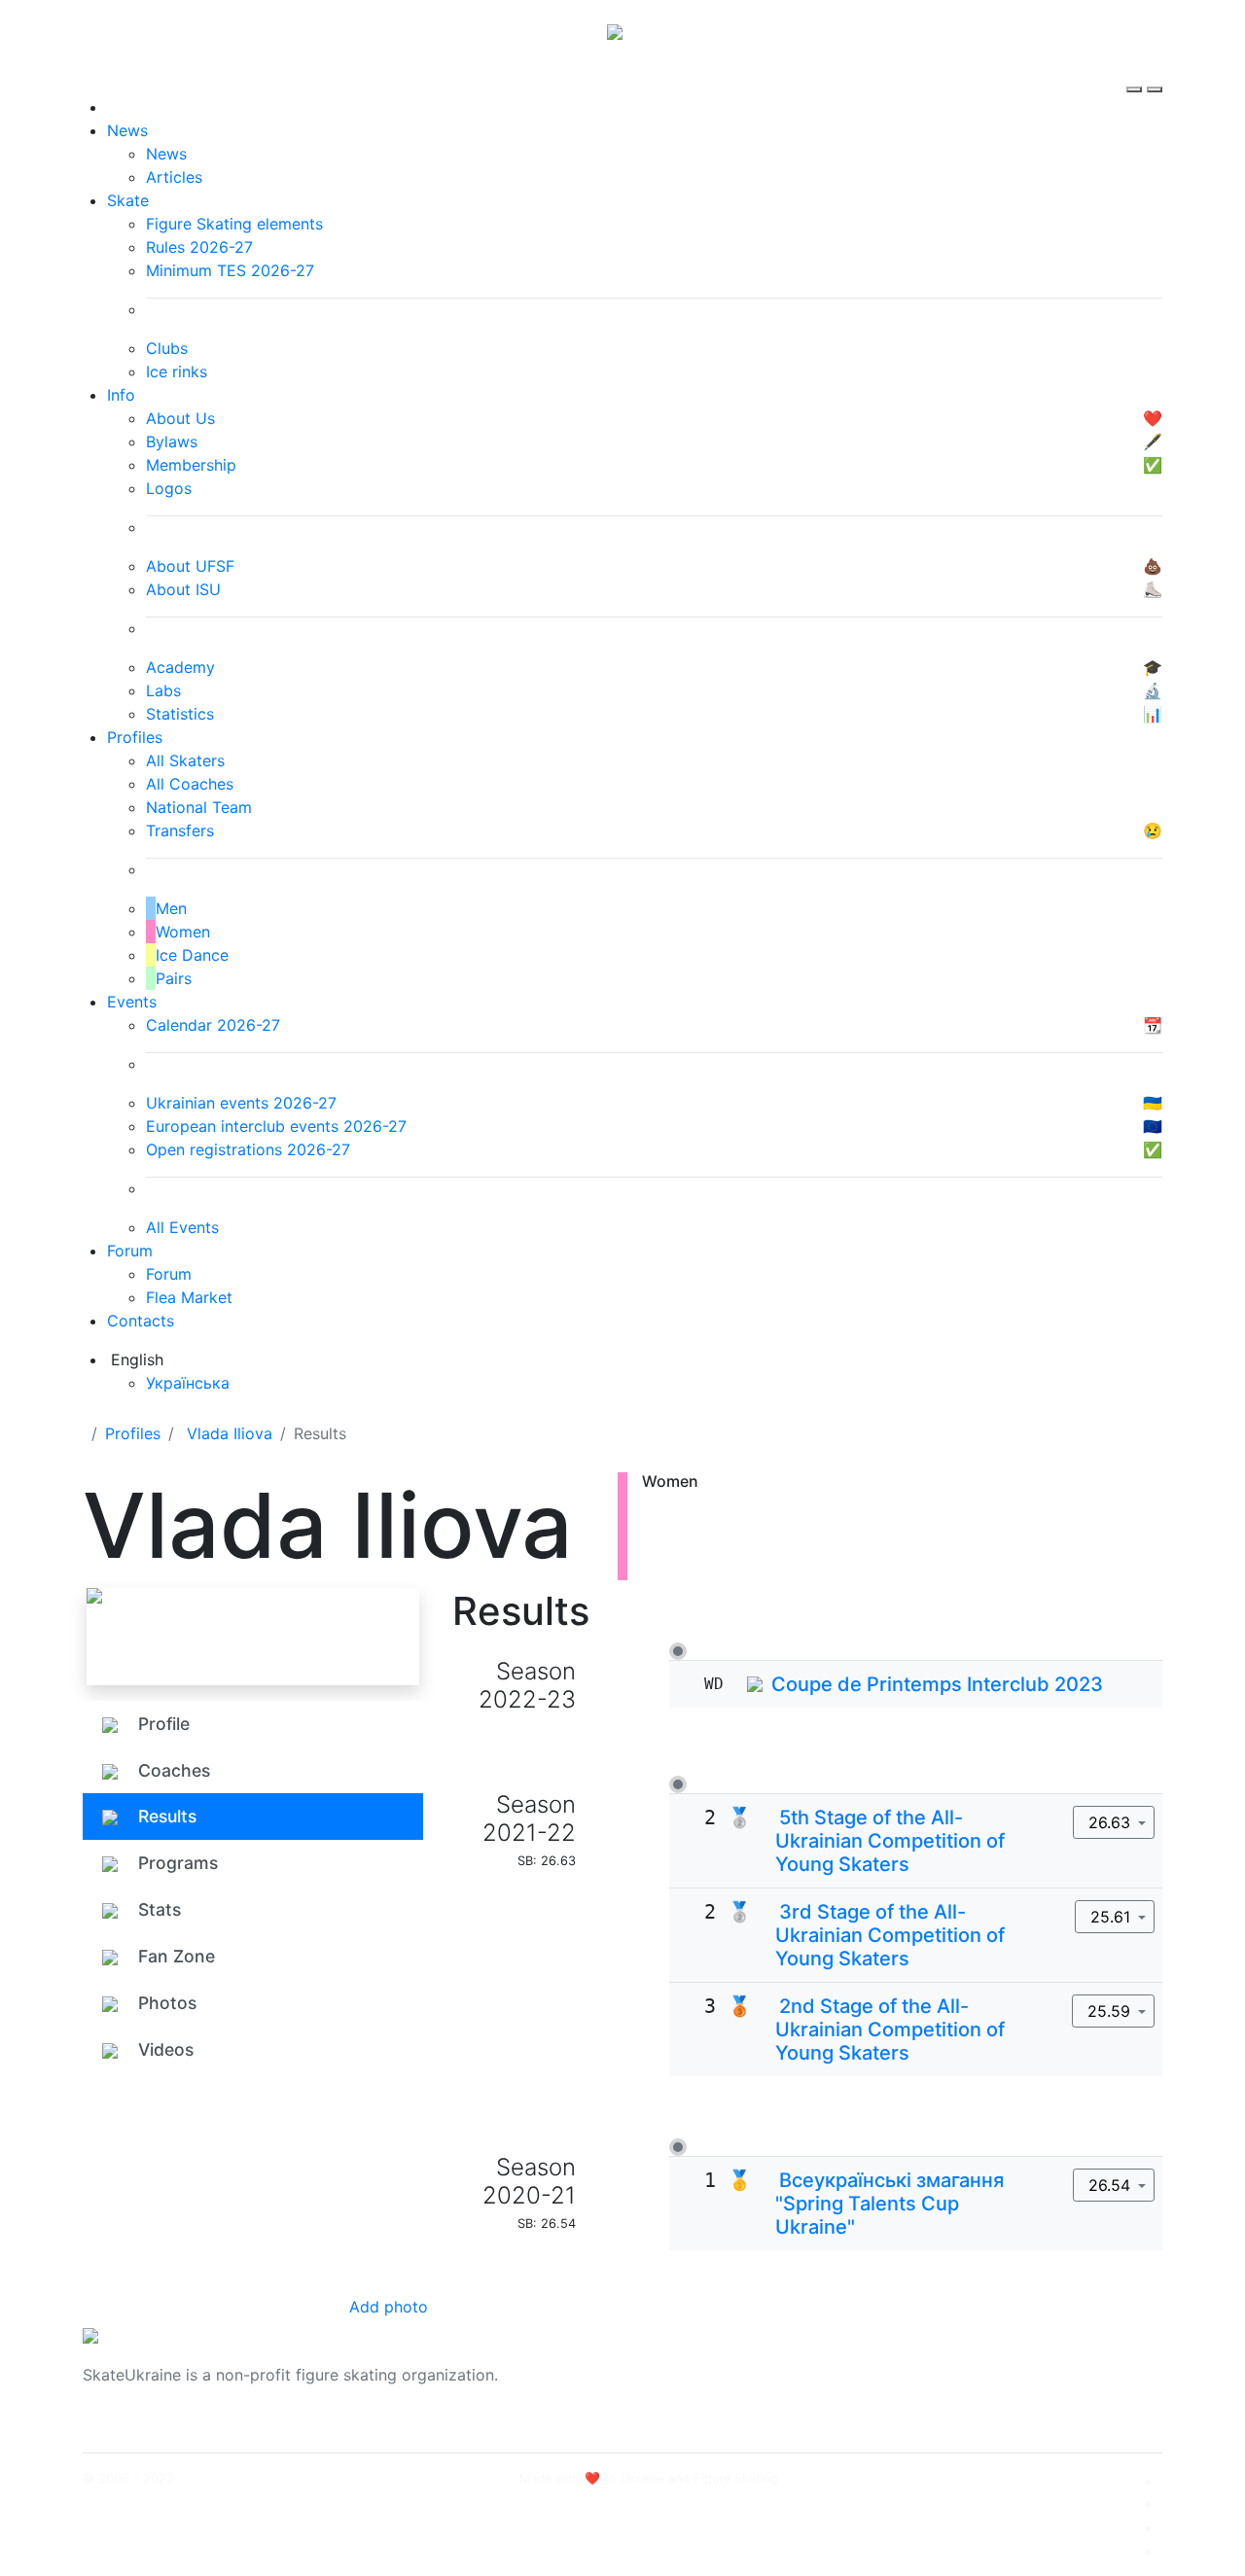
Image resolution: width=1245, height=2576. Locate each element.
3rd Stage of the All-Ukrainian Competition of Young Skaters (890, 1935)
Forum (130, 1251)
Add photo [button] (389, 2307)
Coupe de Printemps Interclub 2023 (937, 1684)
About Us (949, 2363)
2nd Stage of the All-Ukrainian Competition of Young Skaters (890, 2029)
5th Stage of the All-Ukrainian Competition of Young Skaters (890, 1841)
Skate (128, 200)
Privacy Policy (966, 2386)
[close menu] (1155, 72)
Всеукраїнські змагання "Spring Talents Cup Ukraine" (889, 2204)
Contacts (141, 1321)
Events (132, 1002)
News (127, 130)
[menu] (1137, 72)
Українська (188, 1383)
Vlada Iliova (230, 1433)
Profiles (135, 737)
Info (121, 395)
